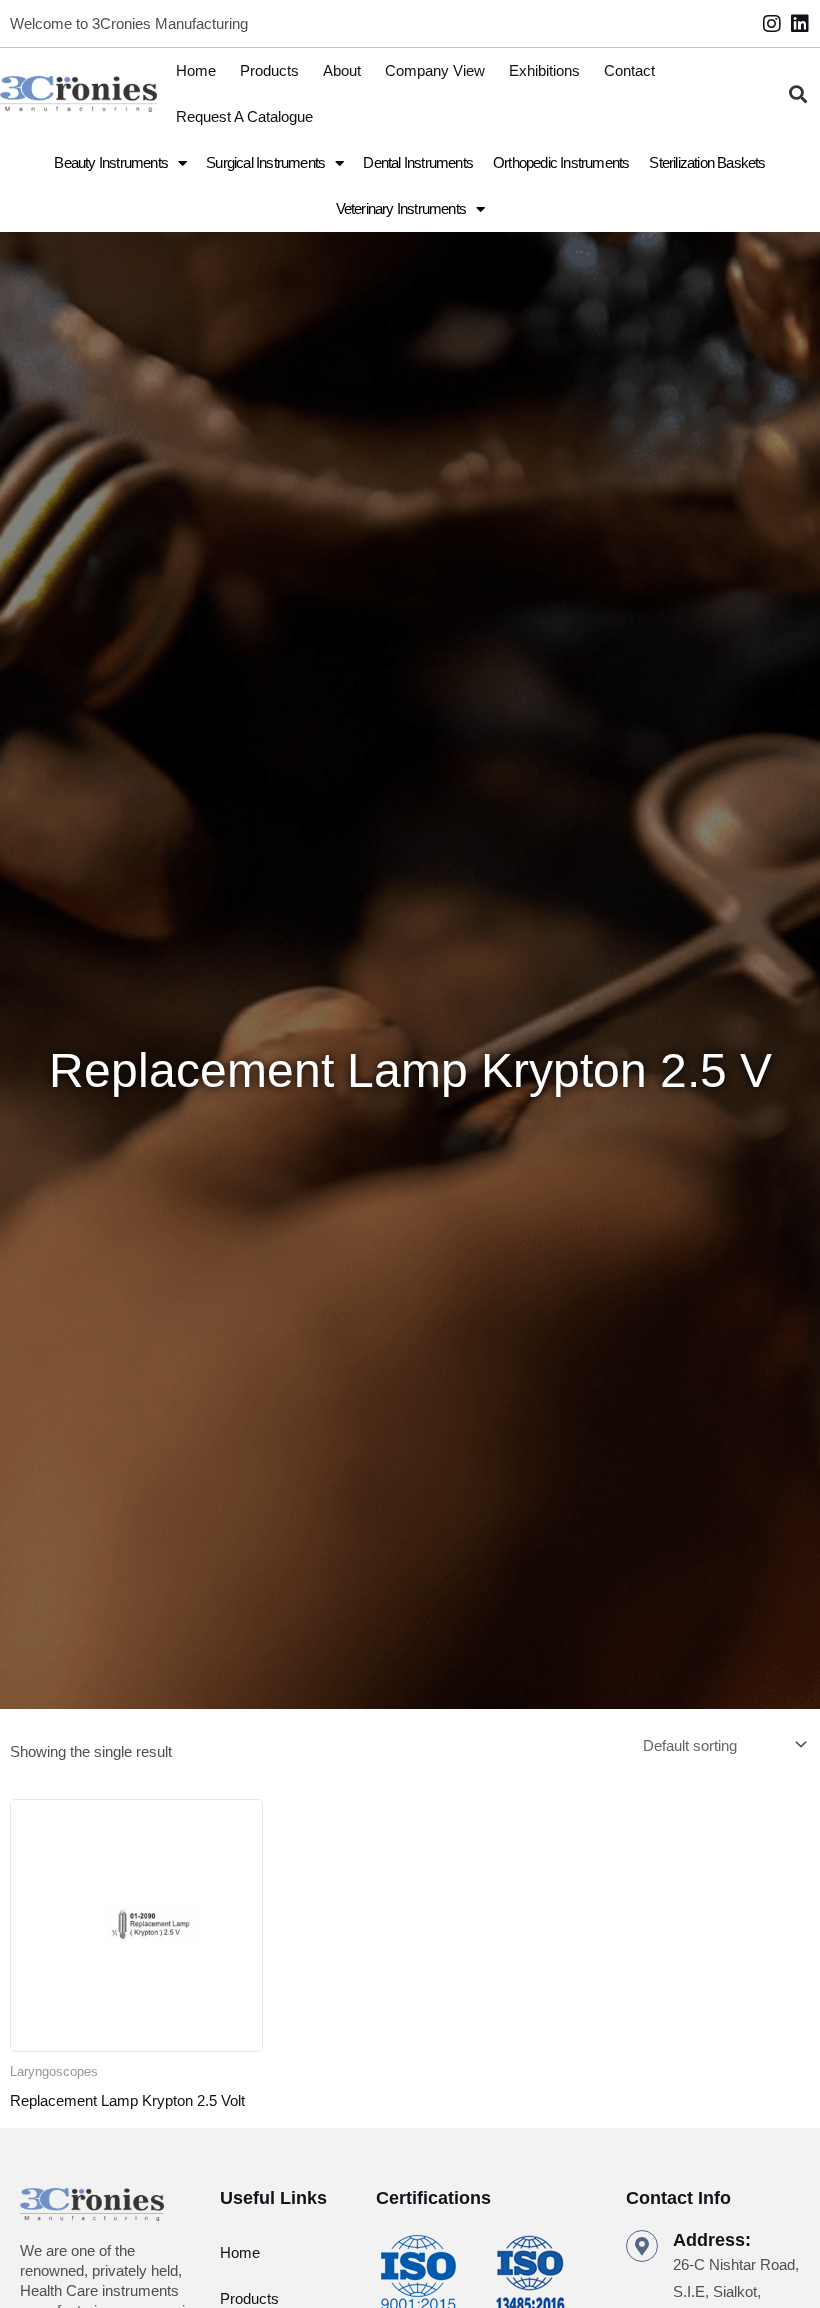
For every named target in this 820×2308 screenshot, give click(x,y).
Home (196, 70)
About (342, 70)
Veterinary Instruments (401, 208)
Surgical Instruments (265, 162)
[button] (798, 94)
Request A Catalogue (244, 116)
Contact (629, 70)
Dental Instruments (418, 162)
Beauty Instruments (111, 162)
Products (269, 70)
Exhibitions (544, 70)
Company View (435, 70)
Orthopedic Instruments (561, 162)
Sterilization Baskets (707, 162)
